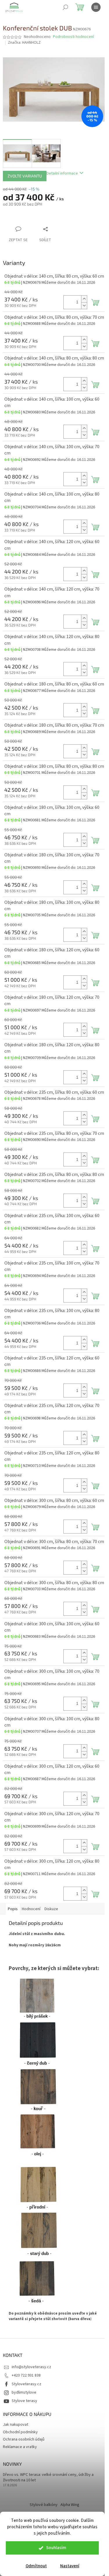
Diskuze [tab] (51, 1909)
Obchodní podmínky (20, 2432)
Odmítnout (36, 2566)
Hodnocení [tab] (31, 1909)
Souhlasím (56, 2548)
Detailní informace (62, 173)
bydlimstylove (24, 2392)
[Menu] (96, 7)
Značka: (24, 43)
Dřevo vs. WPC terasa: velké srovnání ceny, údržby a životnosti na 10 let (48, 2478)
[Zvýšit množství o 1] (84, 299)
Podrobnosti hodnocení (73, 37)
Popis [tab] (13, 1909)
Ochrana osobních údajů (24, 2439)
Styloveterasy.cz (26, 2384)
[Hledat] (65, 7)
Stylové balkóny (44, 2505)
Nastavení (70, 2566)
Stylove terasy (24, 2401)
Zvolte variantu (25, 176)
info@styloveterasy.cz (31, 2367)
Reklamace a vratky (20, 2447)
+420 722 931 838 (26, 2375)
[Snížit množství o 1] (84, 306)
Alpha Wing (70, 2505)
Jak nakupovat (16, 2425)
